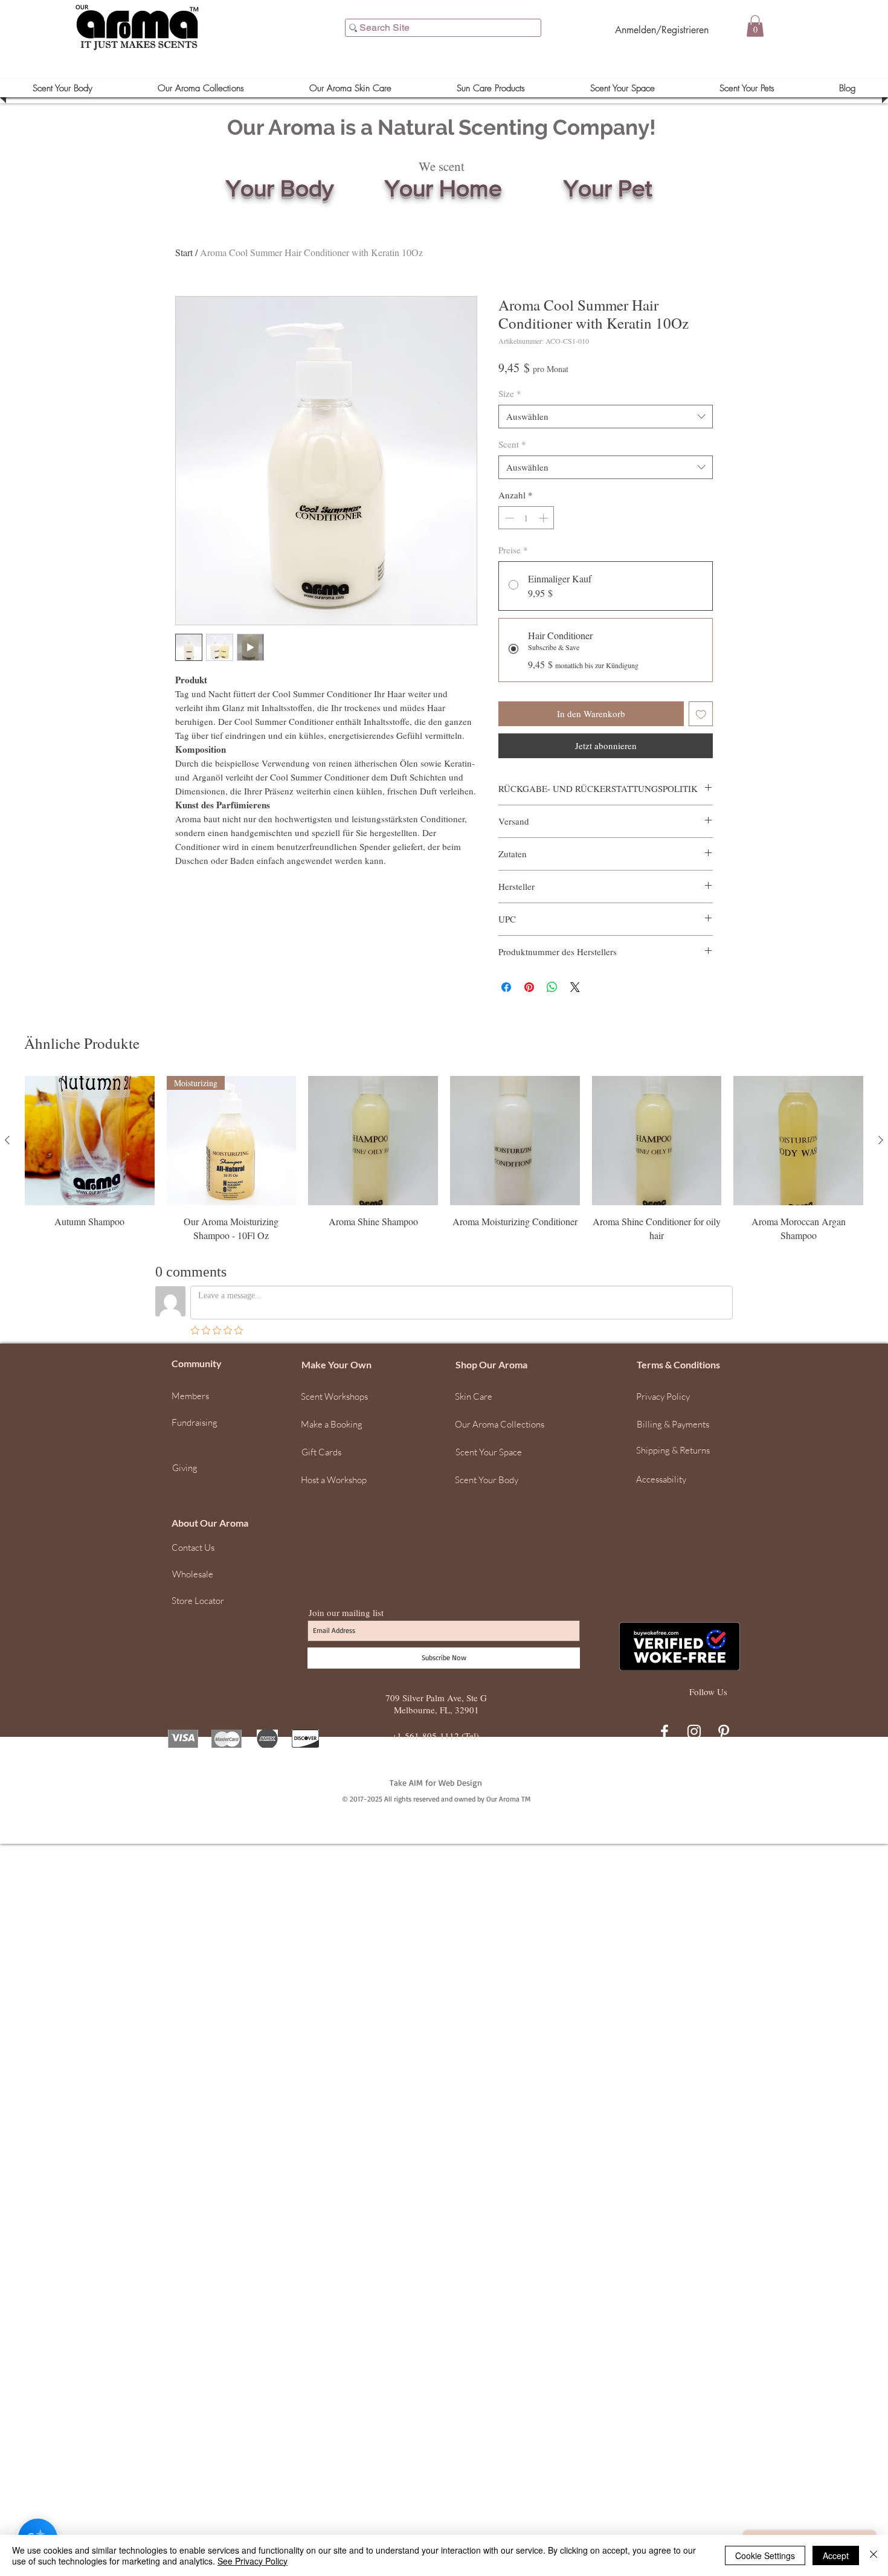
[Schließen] (874, 2555)
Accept (836, 2555)
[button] (873, 2379)
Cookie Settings (765, 2555)
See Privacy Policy (253, 2561)
